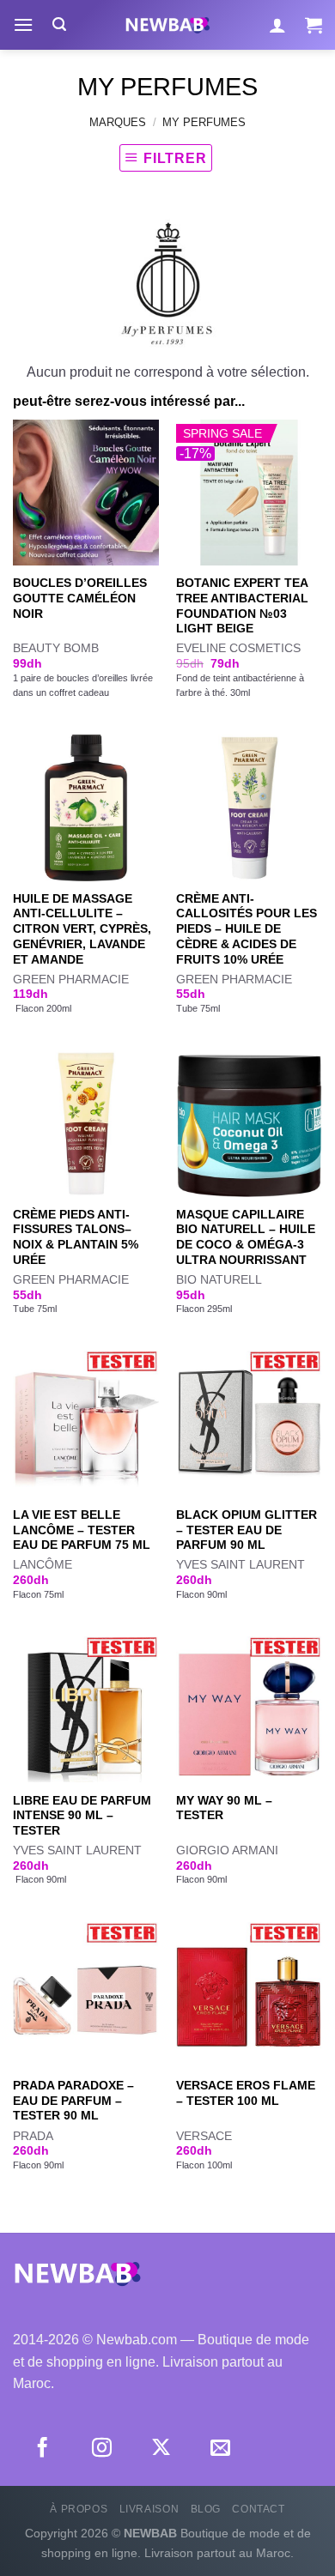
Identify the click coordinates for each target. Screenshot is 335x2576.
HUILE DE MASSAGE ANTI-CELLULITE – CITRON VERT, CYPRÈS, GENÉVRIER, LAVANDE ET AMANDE (82, 929)
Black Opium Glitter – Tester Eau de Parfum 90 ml (247, 1530)
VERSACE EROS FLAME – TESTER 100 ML (246, 2093)
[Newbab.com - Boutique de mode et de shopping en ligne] (167, 25)
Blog (206, 2509)
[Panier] (314, 25)
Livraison (149, 2509)
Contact (258, 2509)
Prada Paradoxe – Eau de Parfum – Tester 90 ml (73, 2101)
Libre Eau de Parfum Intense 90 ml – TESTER (82, 1816)
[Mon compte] (277, 25)
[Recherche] (59, 24)
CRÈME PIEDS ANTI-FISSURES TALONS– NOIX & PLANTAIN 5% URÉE (76, 1237)
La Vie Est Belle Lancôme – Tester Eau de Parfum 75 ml (82, 1530)
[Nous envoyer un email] (220, 2449)
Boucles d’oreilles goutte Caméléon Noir (80, 598)
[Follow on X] (161, 2449)
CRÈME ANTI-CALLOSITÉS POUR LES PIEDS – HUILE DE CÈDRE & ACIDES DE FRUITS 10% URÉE (247, 929)
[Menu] (23, 24)
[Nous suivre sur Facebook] (43, 2449)
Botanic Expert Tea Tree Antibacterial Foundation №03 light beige (242, 606)
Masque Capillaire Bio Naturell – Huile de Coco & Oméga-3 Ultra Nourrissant (246, 1237)
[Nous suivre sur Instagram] (102, 2449)
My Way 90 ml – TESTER (224, 1808)
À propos (79, 2509)
